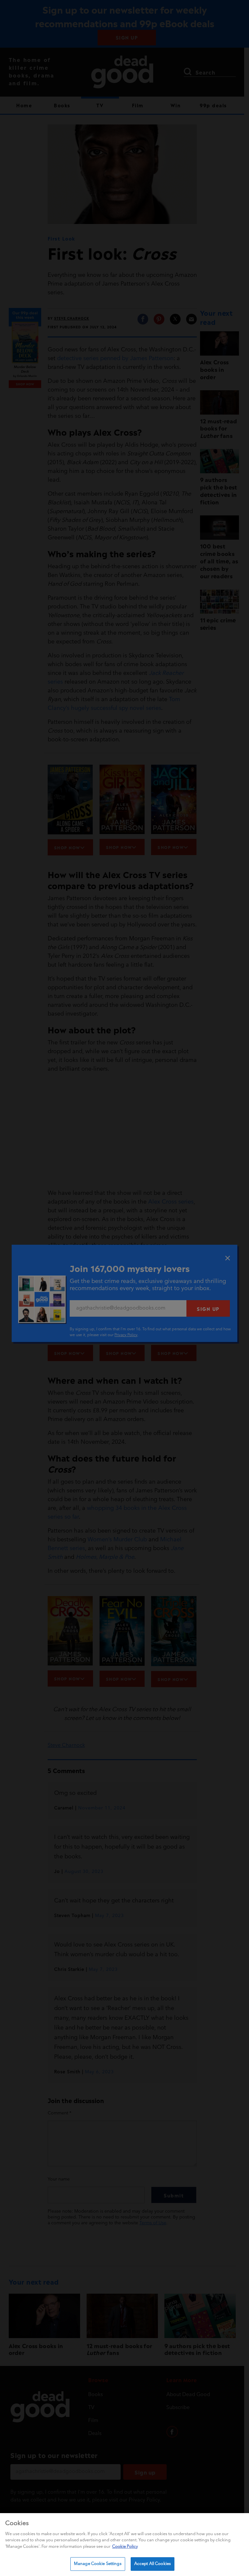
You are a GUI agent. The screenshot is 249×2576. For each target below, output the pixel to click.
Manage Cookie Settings (98, 2564)
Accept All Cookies (153, 2564)
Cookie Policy (125, 2547)
